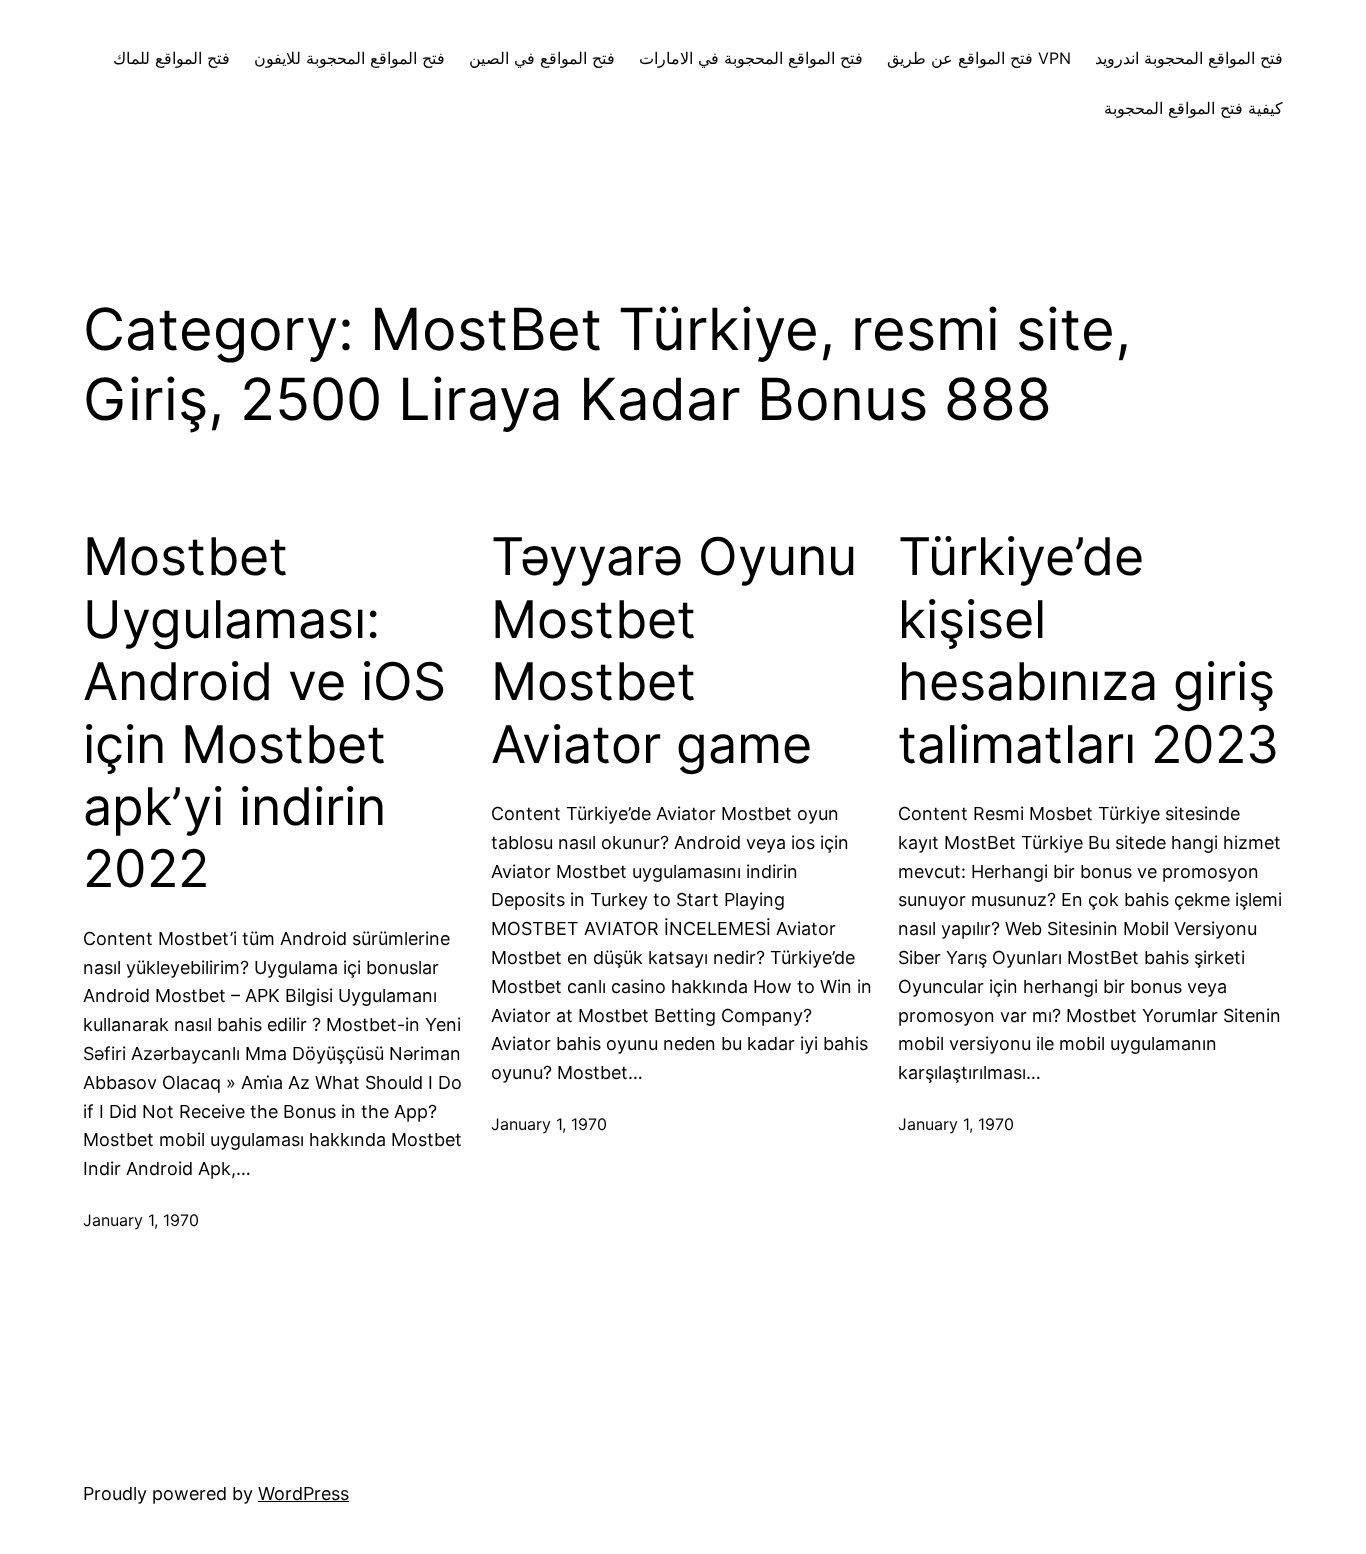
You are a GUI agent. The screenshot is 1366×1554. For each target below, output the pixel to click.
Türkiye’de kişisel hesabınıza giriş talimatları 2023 (1088, 650)
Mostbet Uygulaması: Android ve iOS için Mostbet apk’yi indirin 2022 (264, 713)
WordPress (303, 1493)
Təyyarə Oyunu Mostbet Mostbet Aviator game (674, 650)
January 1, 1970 (141, 1220)
